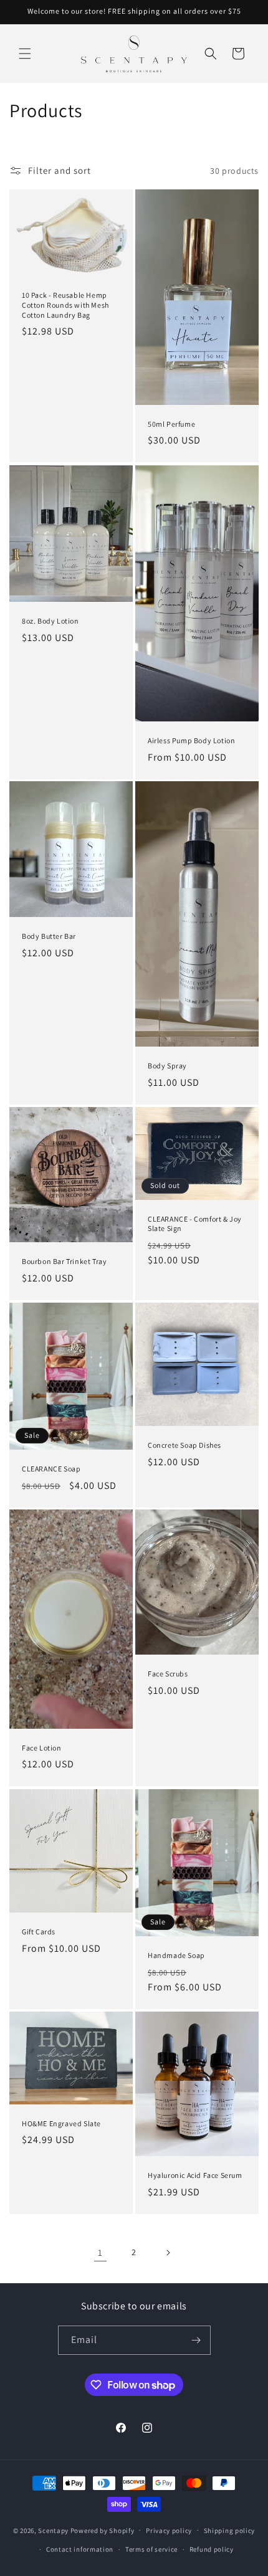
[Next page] (168, 2253)
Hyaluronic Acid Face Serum (195, 2175)
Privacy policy (169, 2531)
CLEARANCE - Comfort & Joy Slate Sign (195, 1224)
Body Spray (167, 1066)
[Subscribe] (196, 2340)
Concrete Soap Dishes (184, 1445)
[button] (25, 54)
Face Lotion (42, 1748)
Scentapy (53, 2530)
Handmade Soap (176, 1955)
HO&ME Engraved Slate (61, 2123)
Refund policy (212, 2549)
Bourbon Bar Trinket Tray (64, 1261)
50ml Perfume (171, 424)
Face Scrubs (168, 1674)
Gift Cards (39, 1932)
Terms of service (151, 2549)
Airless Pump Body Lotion (191, 740)
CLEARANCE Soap (51, 1469)
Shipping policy (230, 2531)
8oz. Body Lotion (50, 621)
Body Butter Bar (49, 936)
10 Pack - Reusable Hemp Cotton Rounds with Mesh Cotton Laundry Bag (65, 305)
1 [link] (100, 2252)
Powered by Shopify (103, 2530)
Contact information (80, 2549)
